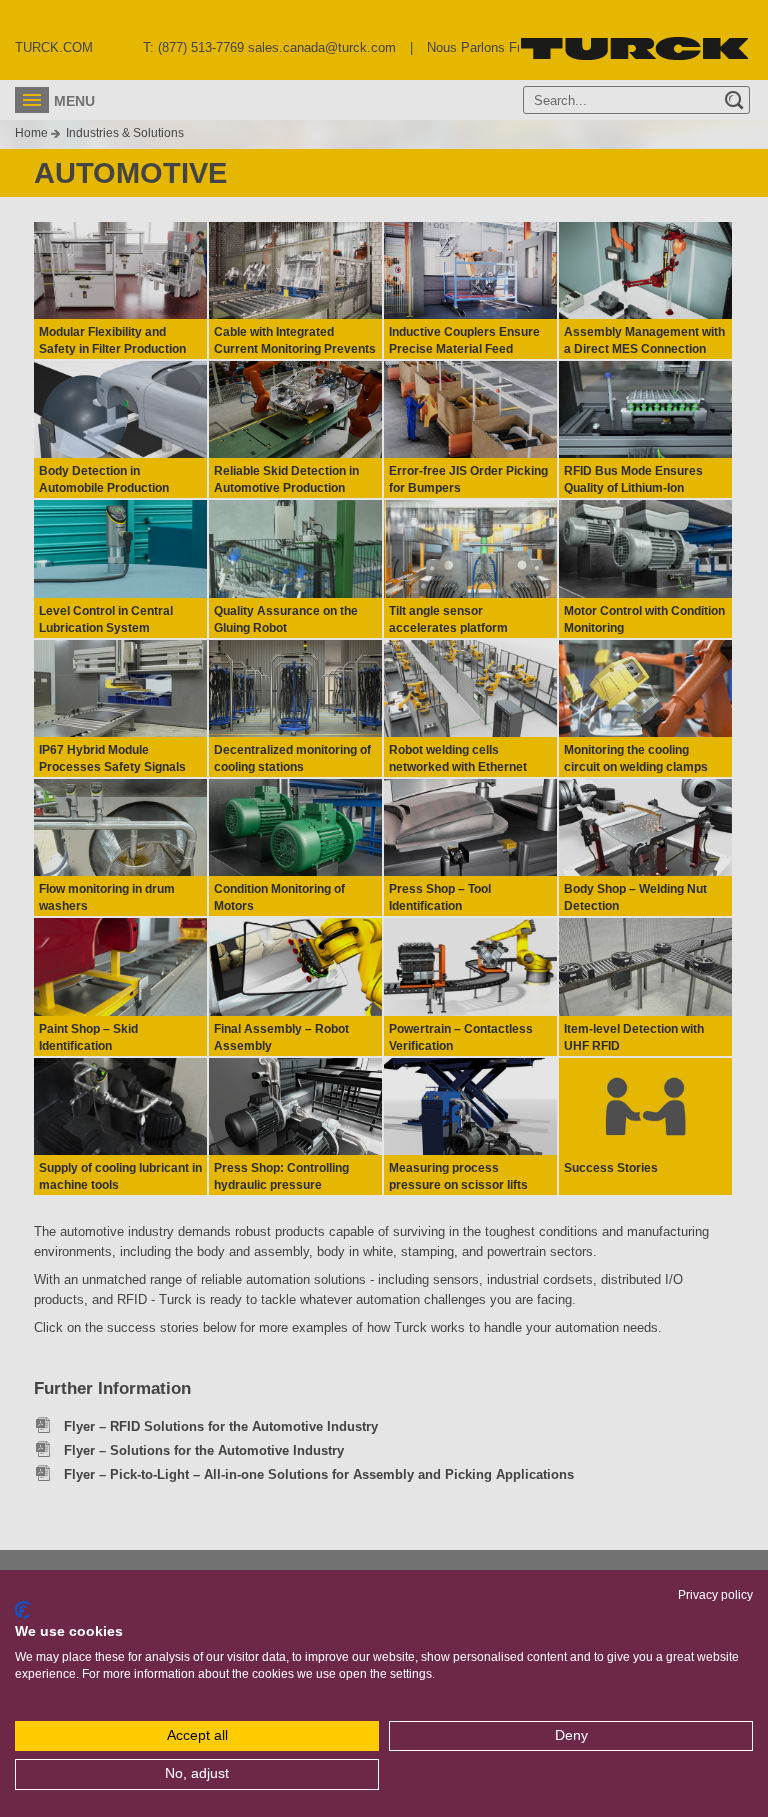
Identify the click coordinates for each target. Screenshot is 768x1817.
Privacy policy (715, 1595)
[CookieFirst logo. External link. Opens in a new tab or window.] (22, 1610)
